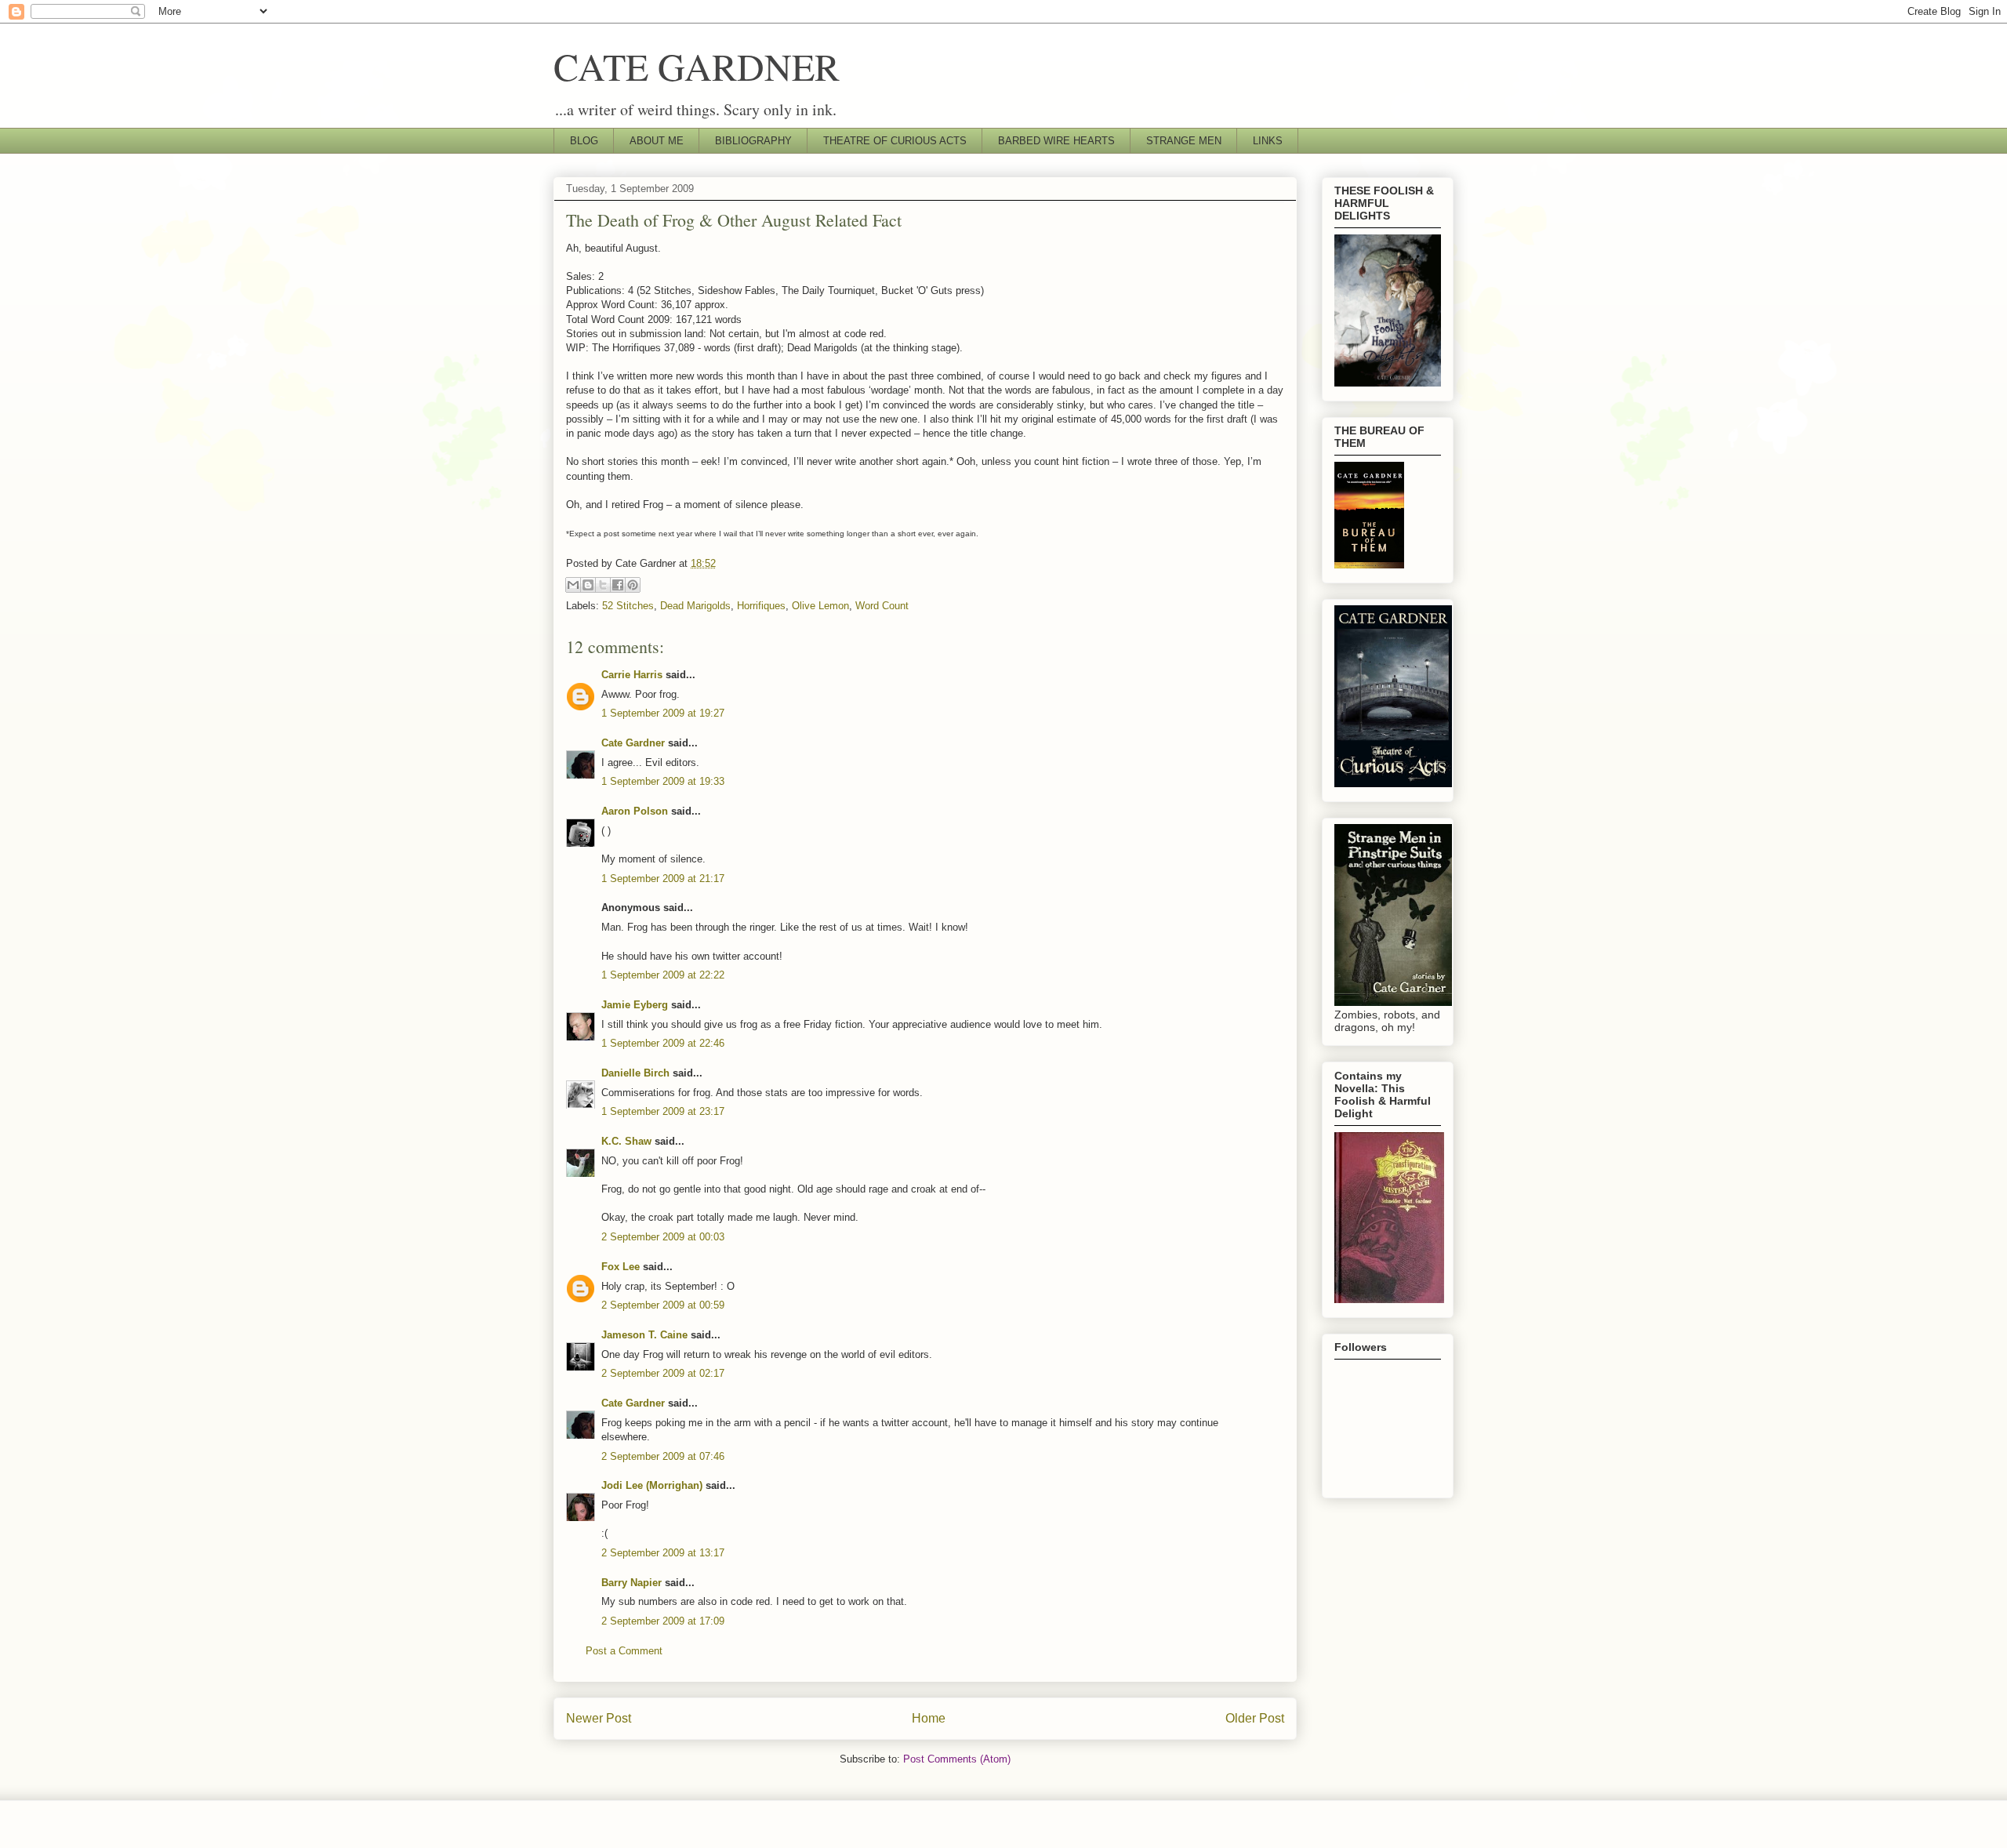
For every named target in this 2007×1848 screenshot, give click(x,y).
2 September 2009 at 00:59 (663, 1305)
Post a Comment (624, 1651)
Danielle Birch (635, 1073)
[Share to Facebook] (618, 585)
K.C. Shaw (626, 1141)
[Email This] (573, 585)
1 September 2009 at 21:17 (663, 879)
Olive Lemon (820, 606)
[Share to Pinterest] (633, 585)
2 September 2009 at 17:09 (663, 1621)
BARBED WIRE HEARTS (1056, 141)
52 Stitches (628, 606)
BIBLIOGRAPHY (753, 141)
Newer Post (599, 1718)
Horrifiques (761, 606)
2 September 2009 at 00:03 (663, 1237)
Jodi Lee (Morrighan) (652, 1485)
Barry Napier (631, 1583)
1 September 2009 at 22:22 (663, 975)
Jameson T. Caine (644, 1335)
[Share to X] (603, 585)
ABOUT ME (657, 141)
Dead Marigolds (695, 606)
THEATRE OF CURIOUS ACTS (895, 141)
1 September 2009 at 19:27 (663, 713)
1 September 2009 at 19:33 (663, 781)
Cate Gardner (633, 743)
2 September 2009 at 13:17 (663, 1553)
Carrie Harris (632, 675)
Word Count (882, 606)
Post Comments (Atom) (957, 1759)
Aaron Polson (635, 811)
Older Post (1255, 1718)
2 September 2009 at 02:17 (663, 1373)
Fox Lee (621, 1267)
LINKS (1268, 141)
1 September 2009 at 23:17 (663, 1111)
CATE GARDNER (697, 66)
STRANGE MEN (1184, 141)
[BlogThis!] (588, 585)
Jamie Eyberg (635, 1005)
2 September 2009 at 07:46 (663, 1456)
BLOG (584, 141)
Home (929, 1718)
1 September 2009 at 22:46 (663, 1043)
